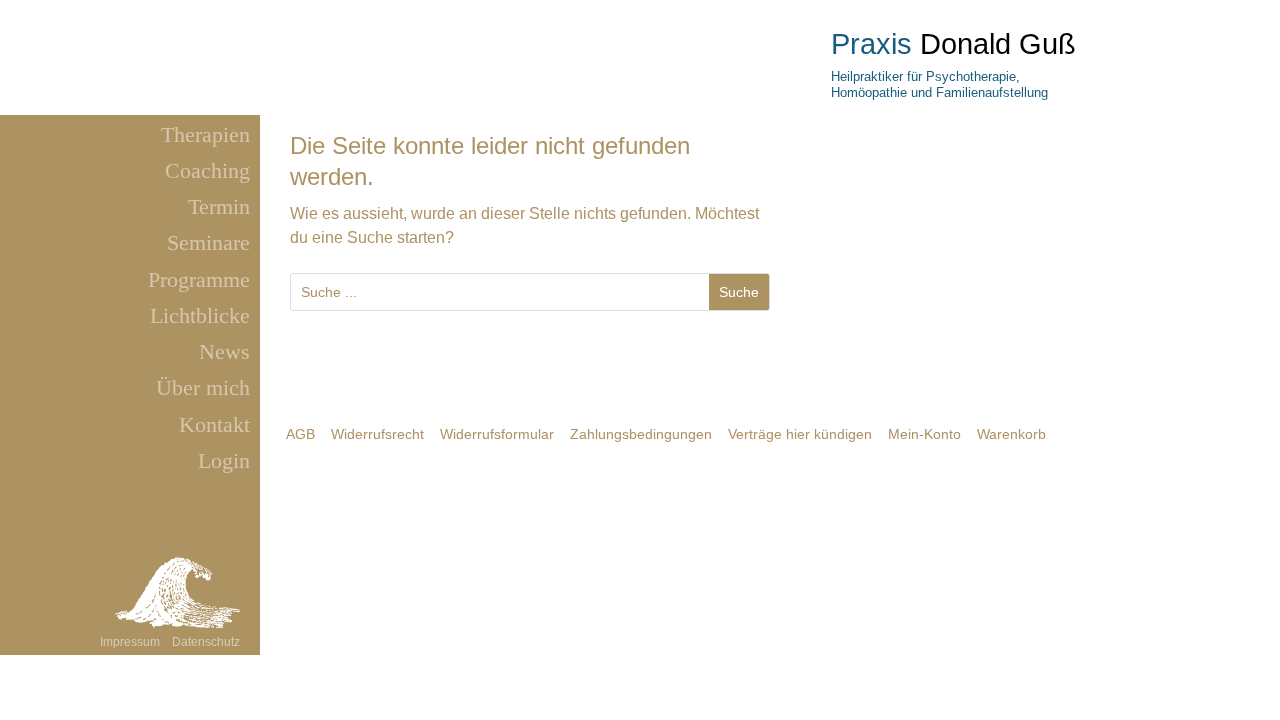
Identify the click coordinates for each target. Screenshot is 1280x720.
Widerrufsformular (497, 434)
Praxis (871, 44)
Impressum (131, 642)
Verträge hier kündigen (800, 434)
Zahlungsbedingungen (641, 434)
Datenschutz (206, 642)
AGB (300, 434)
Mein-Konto (924, 434)
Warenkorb (1011, 434)
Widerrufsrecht (377, 434)
